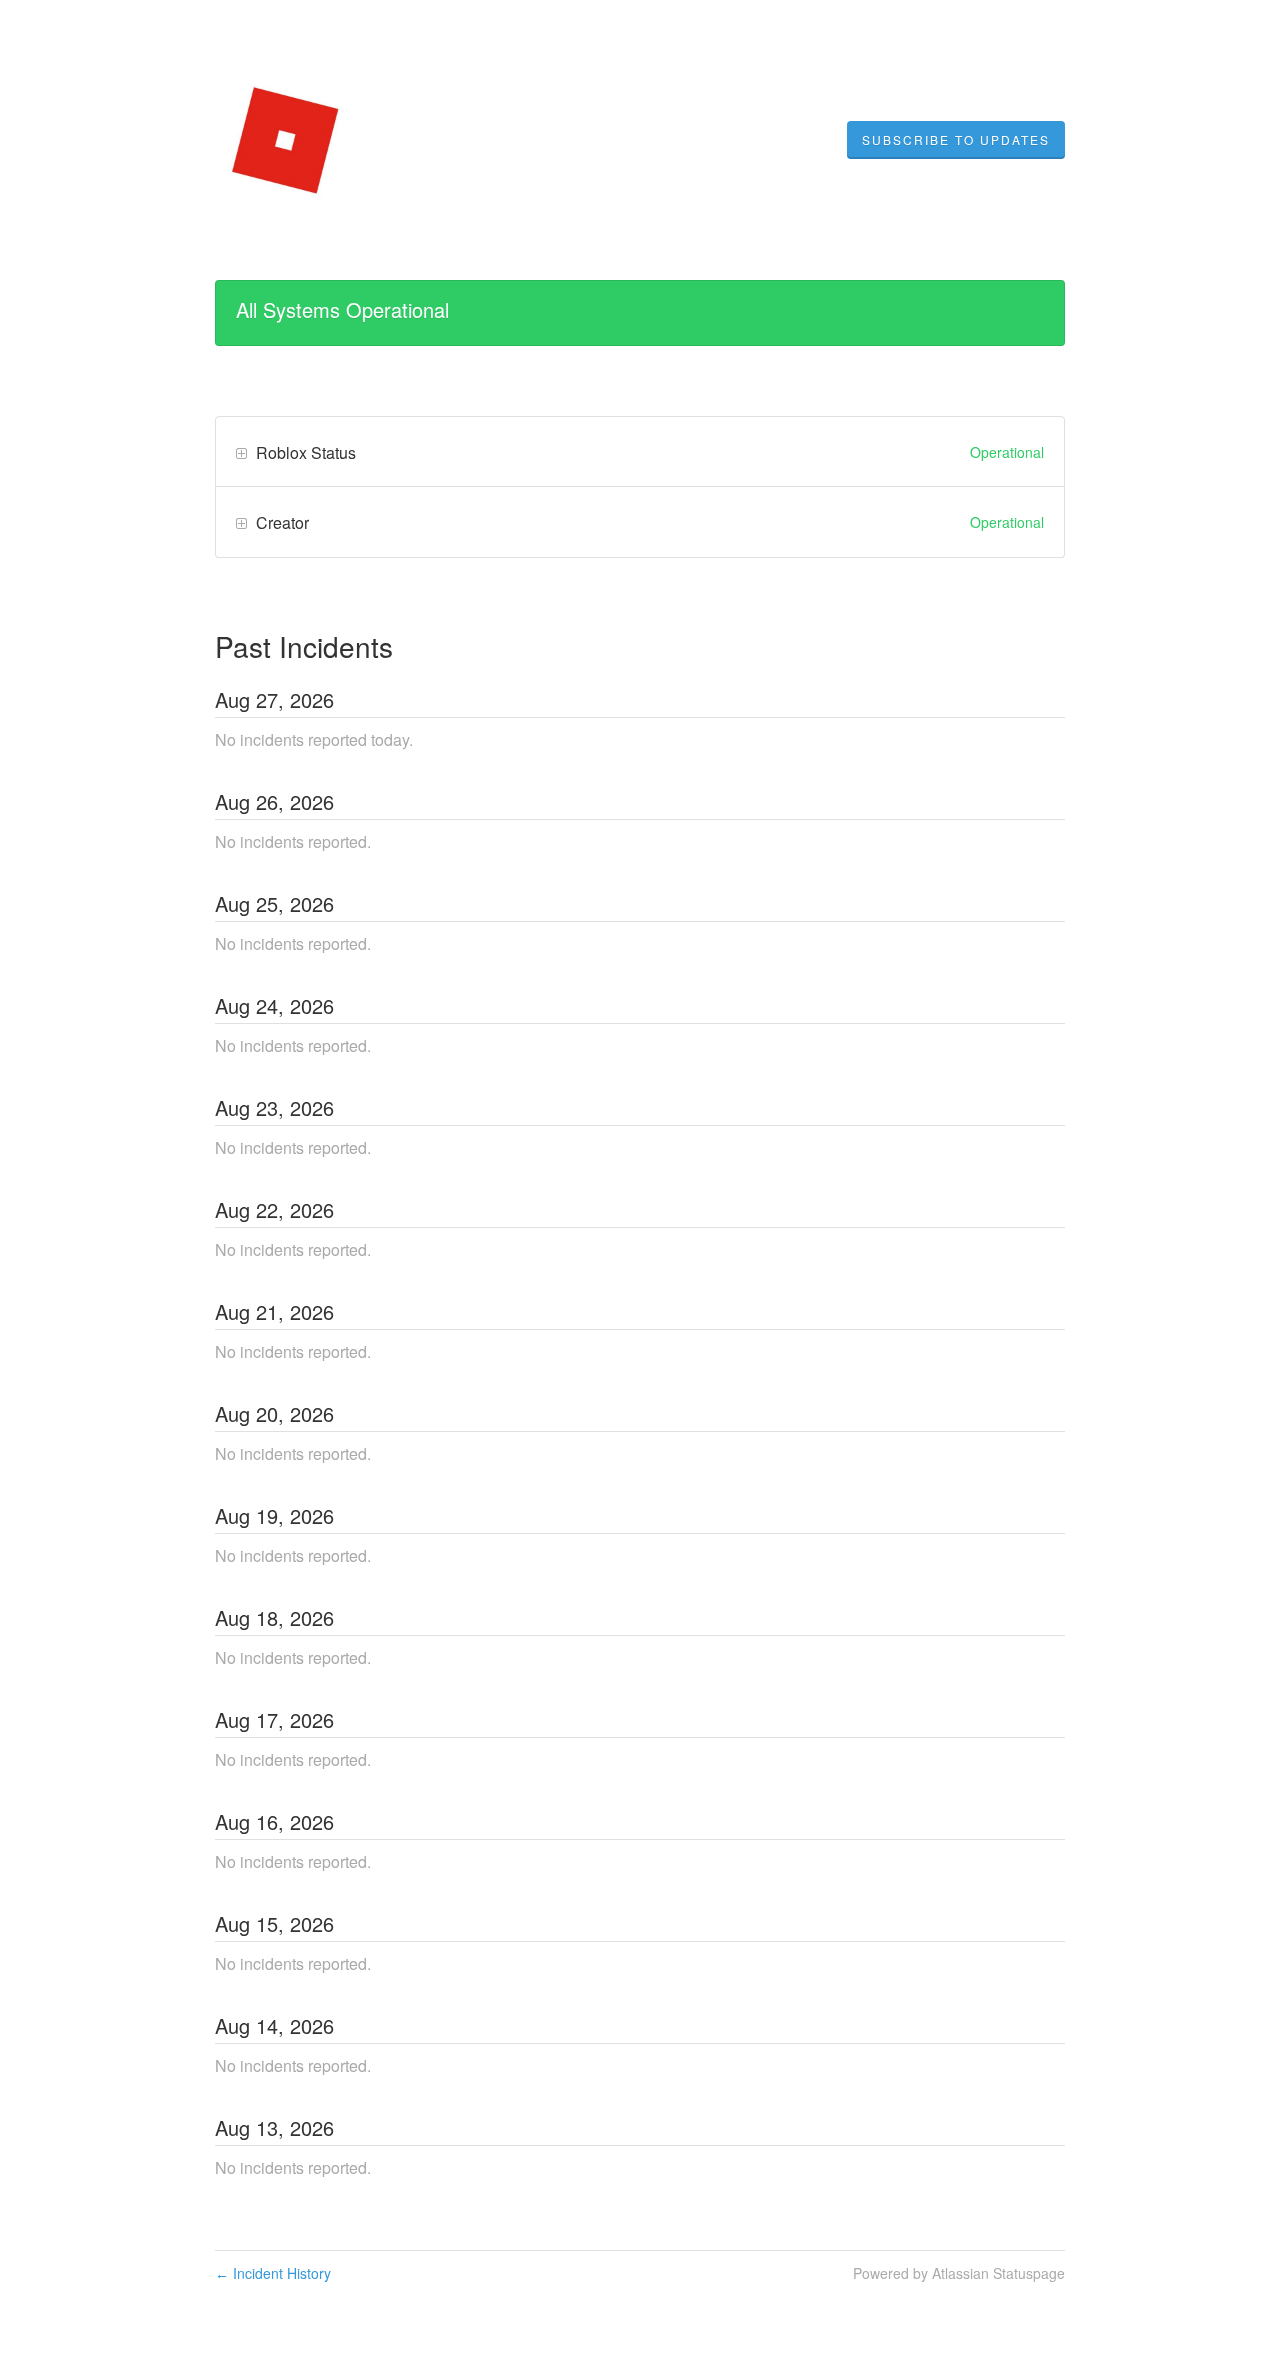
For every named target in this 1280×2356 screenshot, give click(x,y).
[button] (956, 140)
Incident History (273, 2273)
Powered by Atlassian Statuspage (959, 2273)
